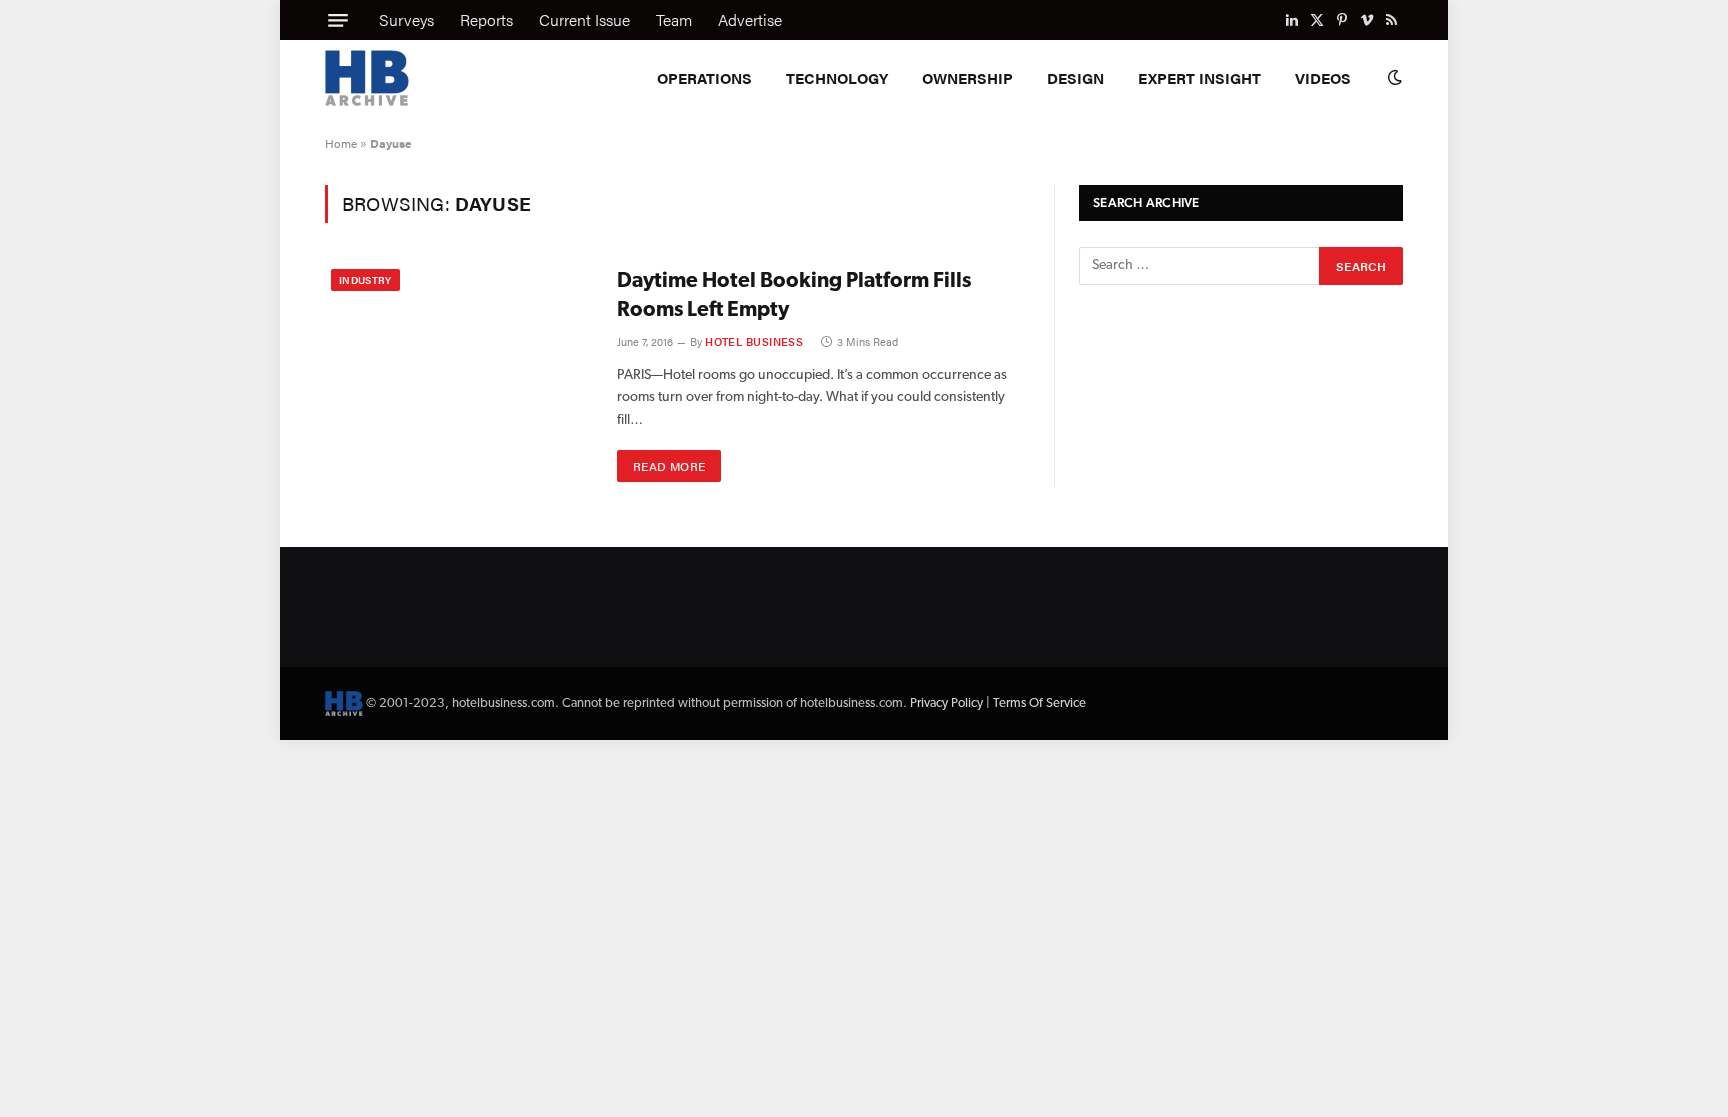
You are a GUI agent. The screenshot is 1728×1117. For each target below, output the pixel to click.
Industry (365, 280)
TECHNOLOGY (837, 77)
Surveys (406, 19)
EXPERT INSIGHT (1199, 77)
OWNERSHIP (967, 77)
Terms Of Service (1039, 703)
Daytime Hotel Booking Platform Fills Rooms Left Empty (794, 296)
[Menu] (338, 20)
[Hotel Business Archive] (367, 78)
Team (674, 19)
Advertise (750, 19)
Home (341, 143)
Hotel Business (754, 341)
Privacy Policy (946, 703)
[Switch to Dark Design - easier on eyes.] (1393, 78)
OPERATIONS (704, 77)
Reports (486, 19)
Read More (669, 466)
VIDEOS (1323, 77)
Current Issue (584, 19)
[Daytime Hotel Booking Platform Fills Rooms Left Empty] (458, 352)
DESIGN (1075, 77)
